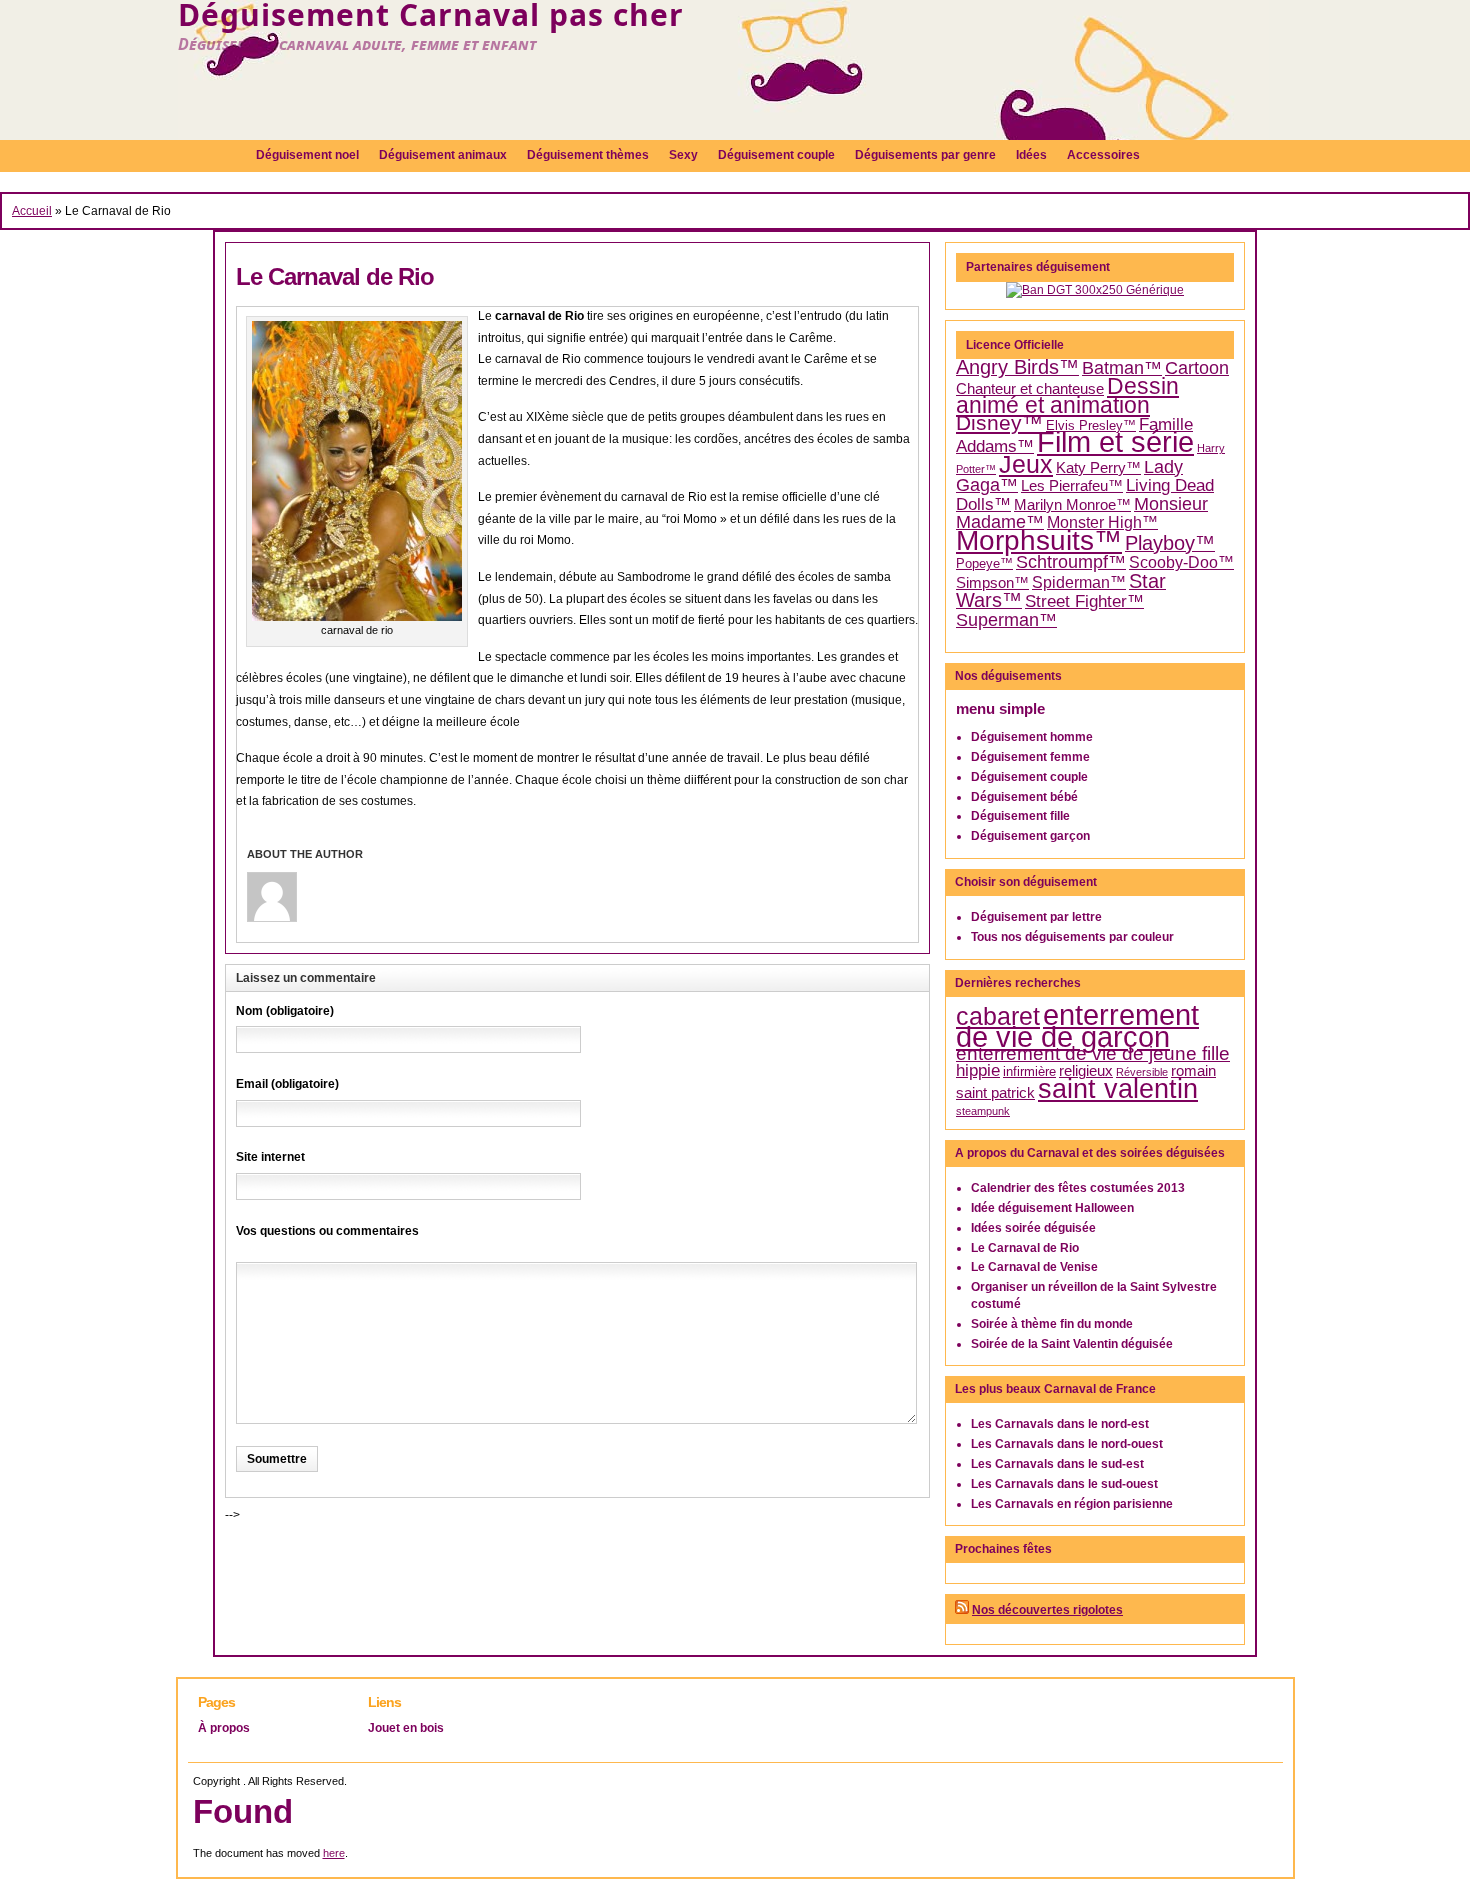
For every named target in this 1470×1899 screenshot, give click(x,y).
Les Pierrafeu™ (1072, 486)
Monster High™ (1102, 522)
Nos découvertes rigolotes (1047, 1610)
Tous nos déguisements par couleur (1072, 937)
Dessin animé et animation (1067, 396)
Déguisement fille (1020, 816)
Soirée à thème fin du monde (1052, 1324)
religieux (1086, 1071)
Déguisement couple (1029, 777)
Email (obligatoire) (287, 1084)
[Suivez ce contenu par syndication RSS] (962, 1610)
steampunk (983, 1111)
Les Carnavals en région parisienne (1072, 1504)
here (334, 1853)
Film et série (1115, 441)
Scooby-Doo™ (1181, 562)
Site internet (270, 1157)
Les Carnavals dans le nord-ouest (1067, 1444)
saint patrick (995, 1093)
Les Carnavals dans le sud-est (1057, 1464)
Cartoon (1197, 368)
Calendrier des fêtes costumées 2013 (1078, 1188)
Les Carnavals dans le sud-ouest (1064, 1484)
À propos (224, 1728)
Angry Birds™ (1017, 367)
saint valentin (1118, 1088)
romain (1193, 1071)
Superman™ (1006, 620)
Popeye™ (984, 563)
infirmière (1029, 1071)
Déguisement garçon (1030, 836)
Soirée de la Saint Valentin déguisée (1072, 1344)
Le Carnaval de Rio (335, 276)
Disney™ (999, 423)
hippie (978, 1070)
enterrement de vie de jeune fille (1093, 1053)
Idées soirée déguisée (1033, 1228)
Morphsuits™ (1039, 540)
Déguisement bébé (1024, 797)
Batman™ (1122, 368)
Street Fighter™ (1084, 601)
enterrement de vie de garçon (1077, 1026)
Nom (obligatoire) (285, 1011)
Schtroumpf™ (1071, 562)
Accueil (32, 211)
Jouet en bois (406, 1728)
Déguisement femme (1030, 757)
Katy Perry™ (1098, 468)
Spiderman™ (1079, 582)
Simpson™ (992, 583)
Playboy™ (1170, 543)
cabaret (998, 1016)
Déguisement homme (1032, 737)
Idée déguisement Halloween (1052, 1208)
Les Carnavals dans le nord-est (1060, 1424)
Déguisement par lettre (1036, 917)
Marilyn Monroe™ (1072, 505)
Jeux (1026, 464)
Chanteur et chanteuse (1030, 389)
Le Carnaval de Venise (1034, 1267)
